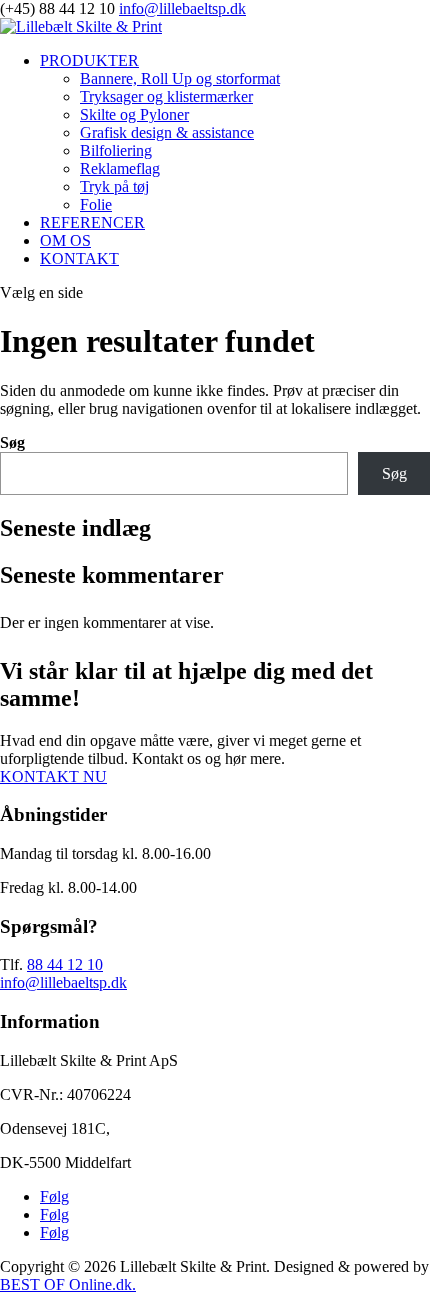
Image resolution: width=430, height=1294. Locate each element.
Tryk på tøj (114, 186)
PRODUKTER (89, 60)
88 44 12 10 (65, 964)
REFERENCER (92, 222)
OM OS (65, 240)
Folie (96, 204)
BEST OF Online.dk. (68, 1284)
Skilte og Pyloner (134, 114)
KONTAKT (79, 258)
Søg (12, 442)
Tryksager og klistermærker (166, 96)
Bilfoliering (116, 150)
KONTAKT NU (53, 776)
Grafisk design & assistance (167, 132)
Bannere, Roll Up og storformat (180, 78)
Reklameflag (120, 168)
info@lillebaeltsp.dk (63, 982)
